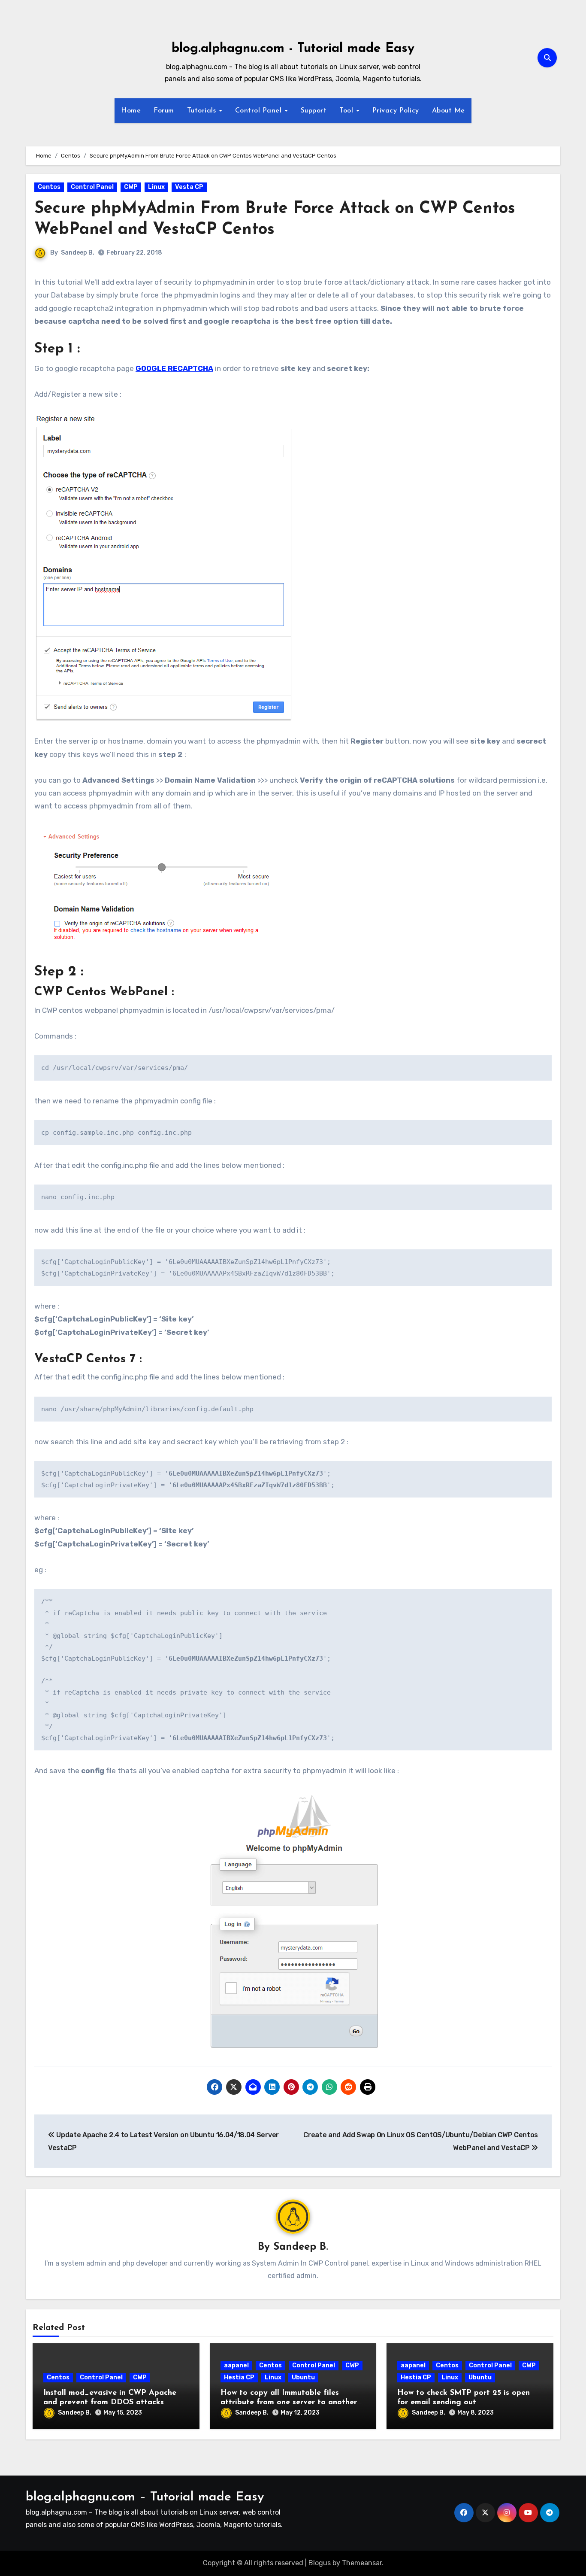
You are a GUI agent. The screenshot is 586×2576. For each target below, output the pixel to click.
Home (131, 111)
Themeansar (362, 2563)
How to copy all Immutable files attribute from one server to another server (289, 2402)
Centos (49, 187)
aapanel (236, 2365)
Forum (164, 111)
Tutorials (203, 111)
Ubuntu (303, 2377)
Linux (156, 187)
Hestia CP (239, 2377)
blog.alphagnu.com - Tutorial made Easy (293, 49)
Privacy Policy (396, 111)
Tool (347, 111)
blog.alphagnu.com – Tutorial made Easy (145, 2497)
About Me (449, 111)
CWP (131, 187)
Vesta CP (189, 187)
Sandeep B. (78, 253)
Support (314, 111)
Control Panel (260, 111)
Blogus (320, 2563)
